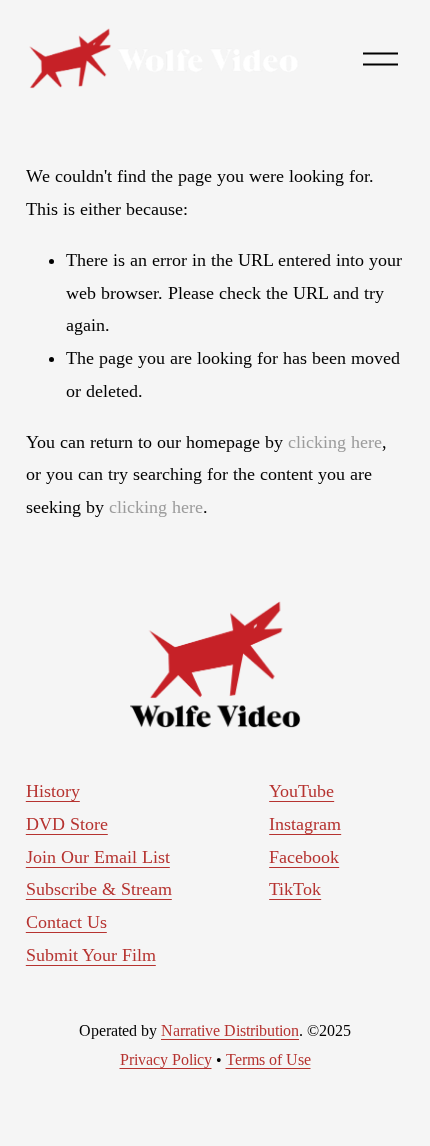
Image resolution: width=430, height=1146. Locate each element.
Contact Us (66, 922)
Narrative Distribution (230, 1030)
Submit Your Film (91, 955)
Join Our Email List (98, 857)
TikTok (295, 889)
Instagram (305, 824)
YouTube (301, 791)
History (53, 791)
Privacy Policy (166, 1059)
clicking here (335, 442)
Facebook (304, 857)
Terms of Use (268, 1059)
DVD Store (67, 824)
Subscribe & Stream (99, 889)
